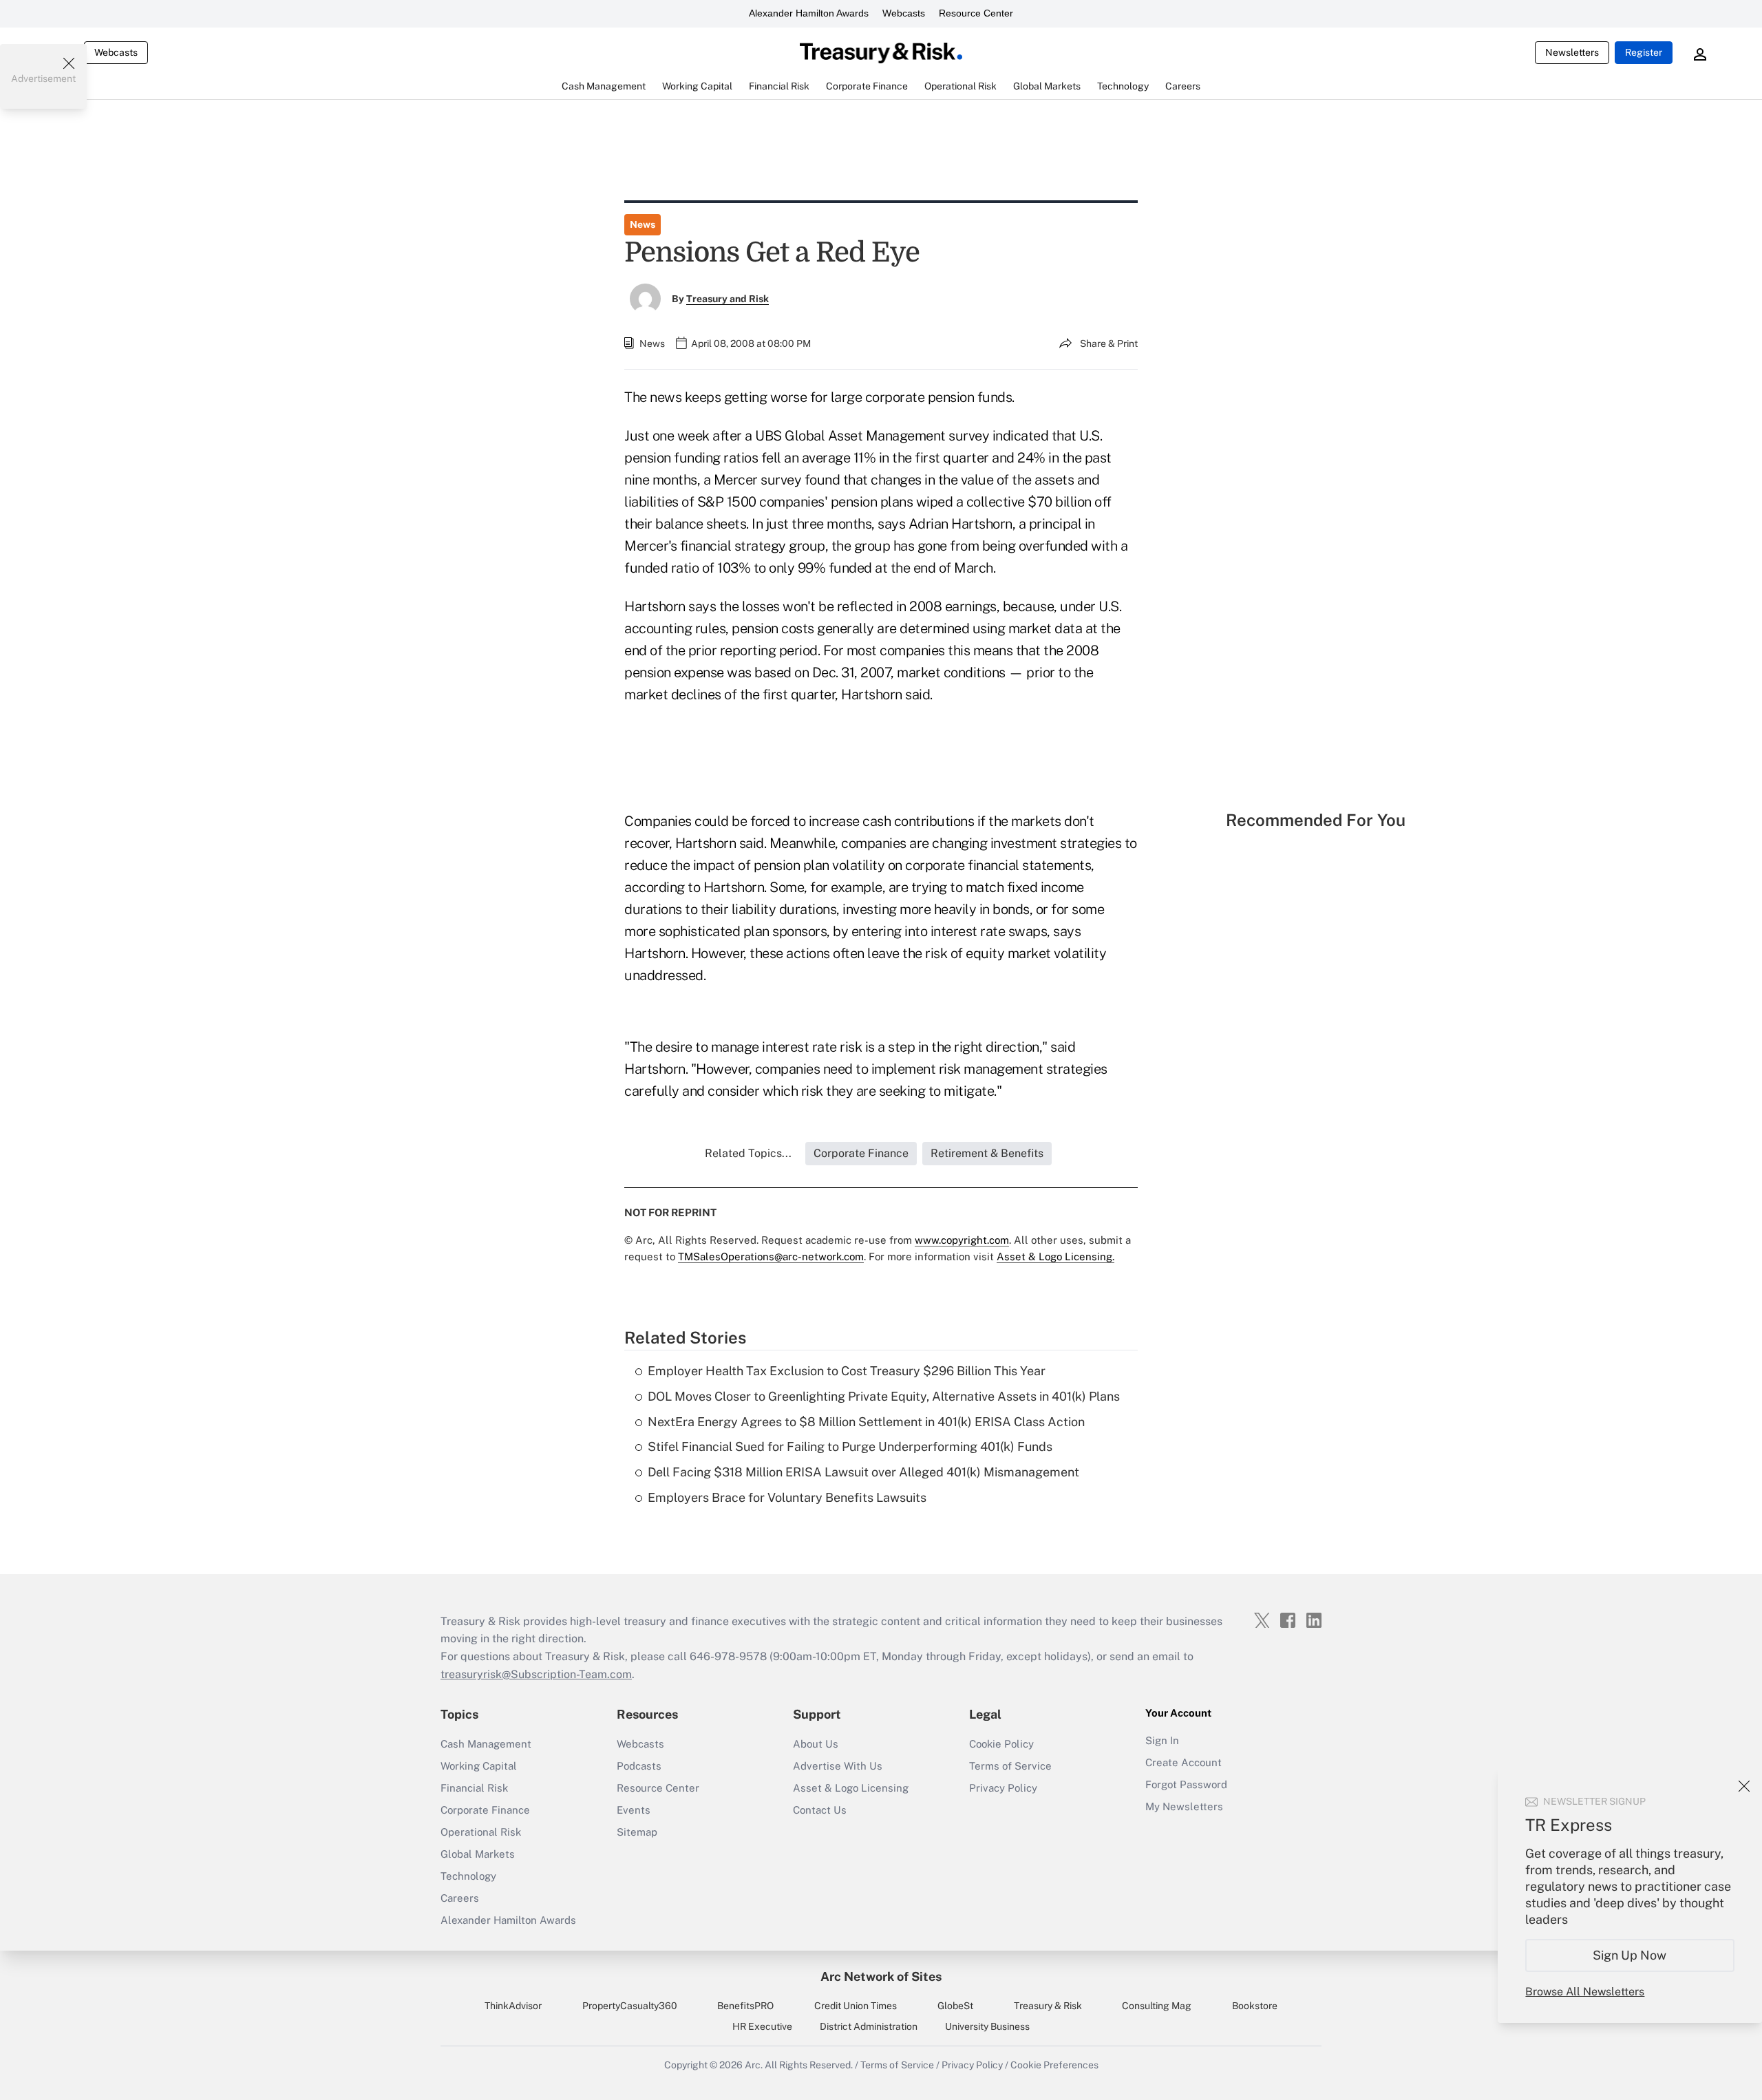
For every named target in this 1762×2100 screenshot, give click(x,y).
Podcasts (639, 1766)
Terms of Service (1010, 1766)
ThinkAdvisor (513, 2006)
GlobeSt (955, 2006)
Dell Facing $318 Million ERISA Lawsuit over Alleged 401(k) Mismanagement (863, 1472)
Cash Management (486, 1744)
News (643, 224)
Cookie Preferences (1054, 2065)
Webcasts (904, 13)
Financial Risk (474, 1788)
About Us (816, 1744)
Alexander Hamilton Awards (809, 13)
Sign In (1162, 1740)
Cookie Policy (1001, 1744)
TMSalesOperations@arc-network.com (771, 1256)
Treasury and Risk (728, 299)
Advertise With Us (838, 1766)
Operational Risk (481, 1832)
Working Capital (479, 1766)
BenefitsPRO (745, 2006)
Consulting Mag (1157, 2006)
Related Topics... (748, 1153)
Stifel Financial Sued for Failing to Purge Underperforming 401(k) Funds (850, 1446)
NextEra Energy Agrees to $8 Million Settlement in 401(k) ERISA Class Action (866, 1422)
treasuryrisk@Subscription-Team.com (536, 1674)
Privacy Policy (1003, 1788)
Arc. (754, 2065)
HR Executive (762, 2026)
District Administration (869, 2026)
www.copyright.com (962, 1240)
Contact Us (820, 1810)
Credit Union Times (856, 2006)
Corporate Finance (485, 1810)
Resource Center (976, 13)
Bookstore (1255, 2006)
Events (634, 1810)
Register (1644, 52)
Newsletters (1572, 52)
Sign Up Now (1630, 1955)
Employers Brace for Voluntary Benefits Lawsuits (787, 1497)
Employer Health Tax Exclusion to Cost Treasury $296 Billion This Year (847, 1371)
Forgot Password (1186, 1784)
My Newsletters (1184, 1806)
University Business (987, 2026)
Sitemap (637, 1832)
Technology (468, 1876)
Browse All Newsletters (1585, 1992)
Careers (460, 1898)
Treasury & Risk (1048, 2006)
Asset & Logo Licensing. (1055, 1256)
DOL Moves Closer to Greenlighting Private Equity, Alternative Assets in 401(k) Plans (884, 1396)
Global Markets (478, 1854)
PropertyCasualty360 (630, 2006)
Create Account (1183, 1762)
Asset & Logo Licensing (851, 1788)
